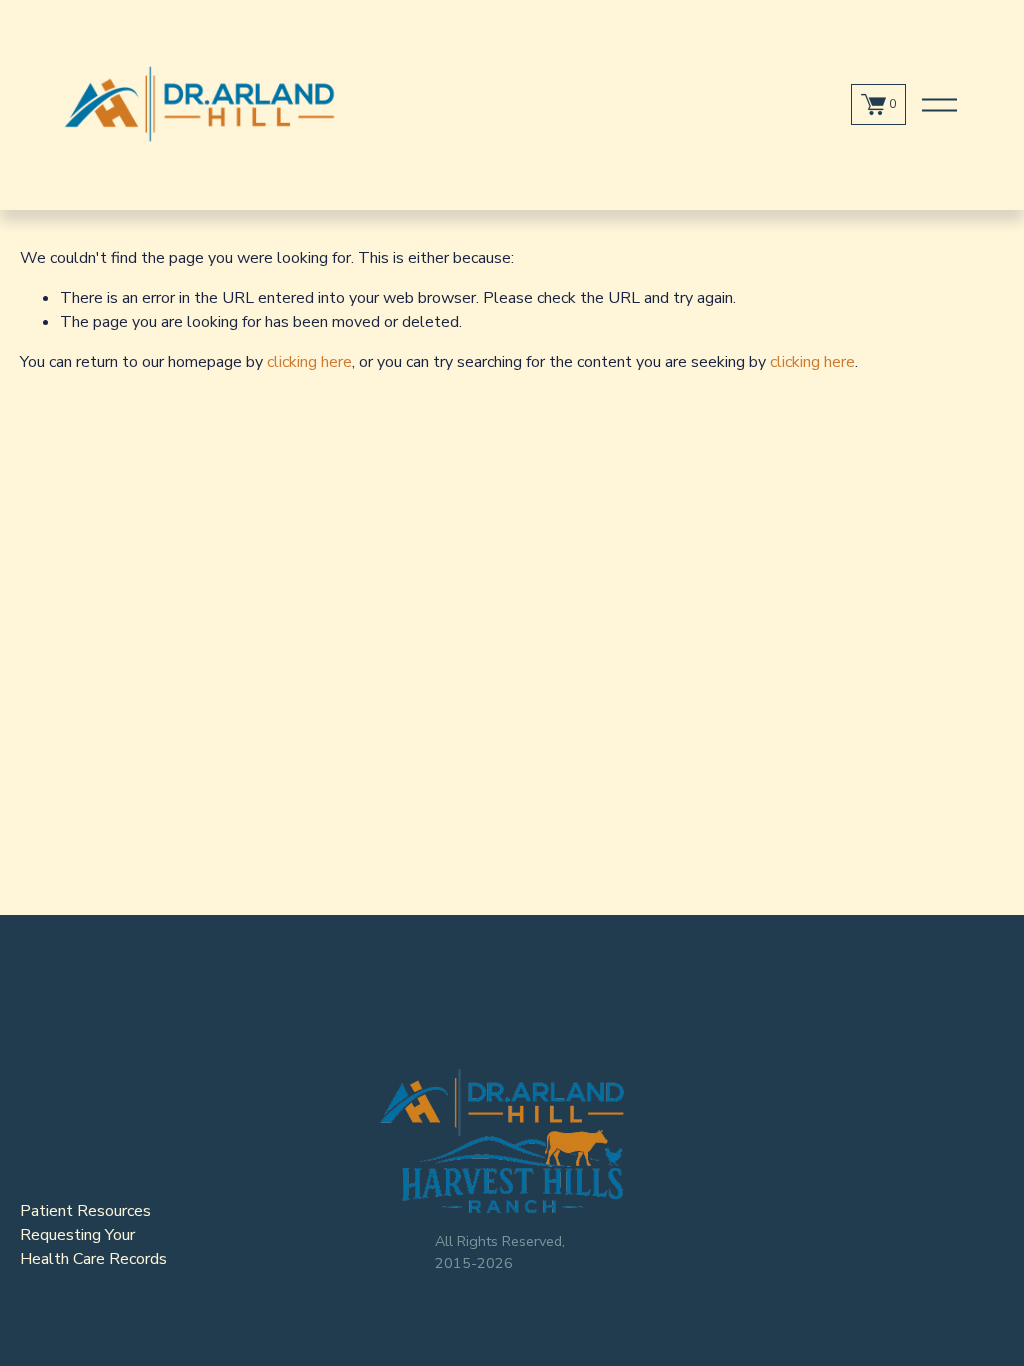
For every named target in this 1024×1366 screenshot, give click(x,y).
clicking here (309, 362)
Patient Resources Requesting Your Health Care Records (93, 1235)
